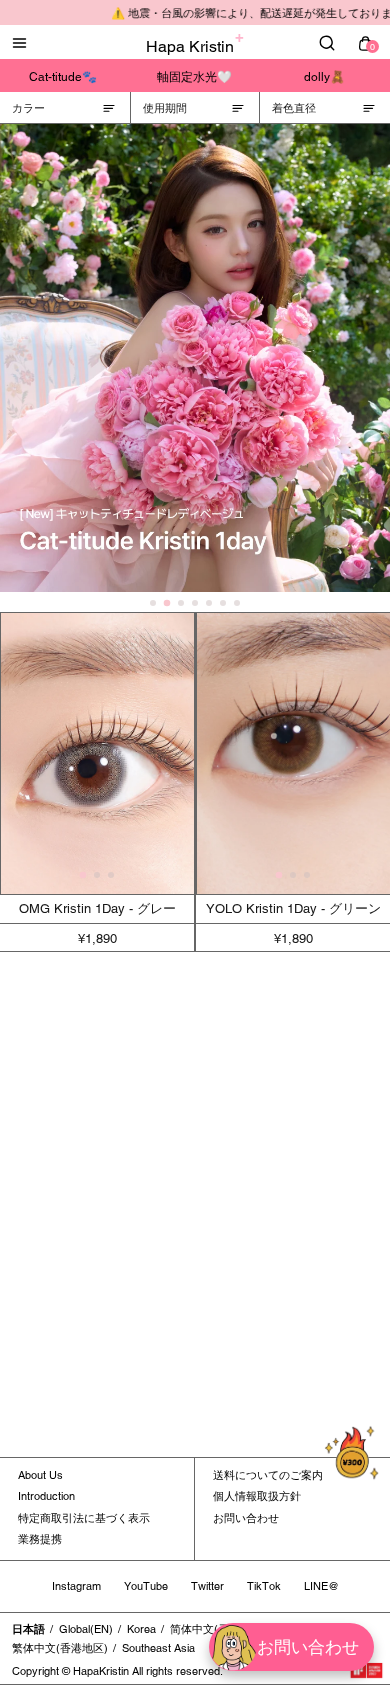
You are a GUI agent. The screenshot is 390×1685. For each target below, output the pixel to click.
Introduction (46, 1496)
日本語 (28, 1629)
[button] (83, 875)
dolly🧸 (324, 77)
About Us (40, 1475)
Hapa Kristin (190, 46)
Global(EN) (86, 1629)
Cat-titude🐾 (63, 77)
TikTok (264, 1586)
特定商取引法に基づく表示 (84, 1518)
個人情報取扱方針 (257, 1496)
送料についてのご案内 (268, 1475)
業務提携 (40, 1539)
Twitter (207, 1586)
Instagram (76, 1586)
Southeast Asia (158, 1648)
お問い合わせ (246, 1518)
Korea (141, 1629)
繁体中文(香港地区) (60, 1648)
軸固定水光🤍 (194, 77)
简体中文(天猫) (207, 1629)
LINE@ (321, 1586)
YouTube (146, 1586)
